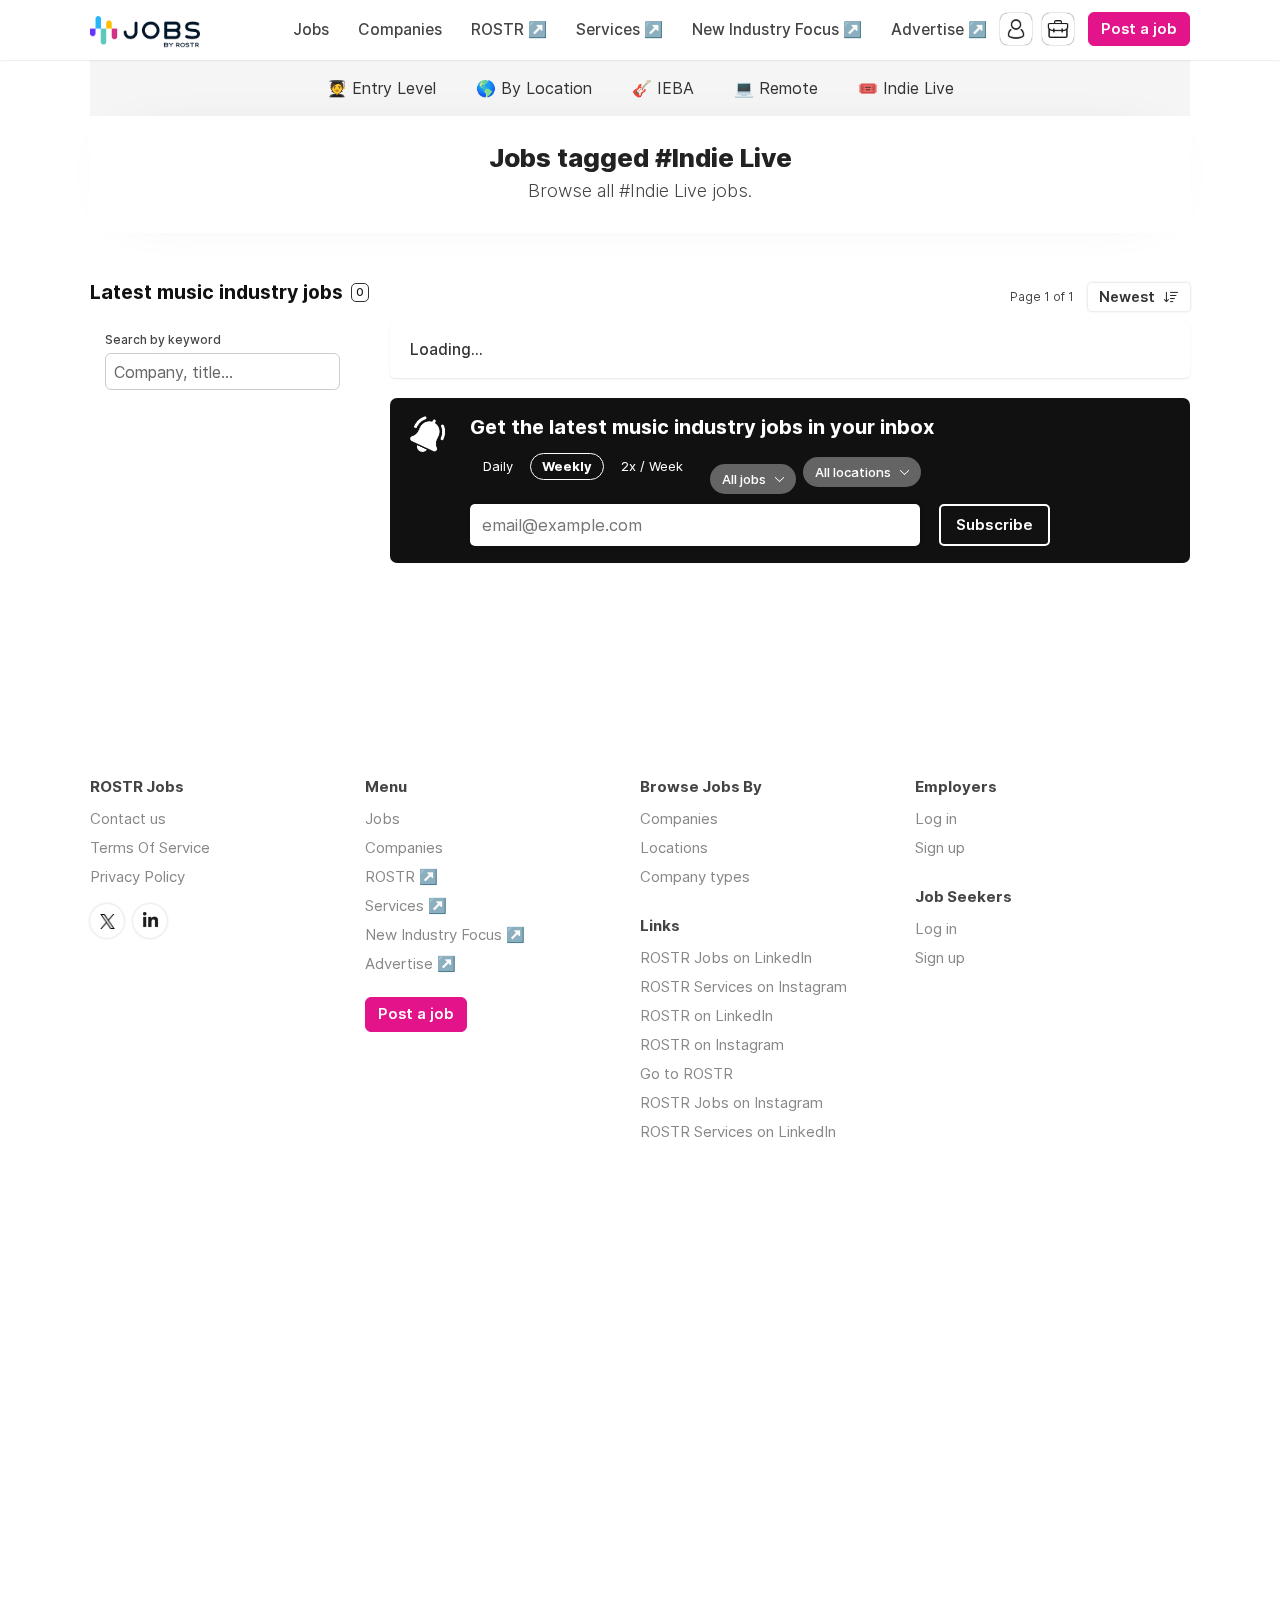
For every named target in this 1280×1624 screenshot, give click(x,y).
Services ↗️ (619, 29)
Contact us (128, 818)
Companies (400, 29)
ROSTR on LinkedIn (706, 1015)
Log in (936, 818)
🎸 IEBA (663, 88)
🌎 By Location (534, 88)
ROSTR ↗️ (509, 29)
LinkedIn (150, 921)
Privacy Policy (137, 876)
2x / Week (652, 466)
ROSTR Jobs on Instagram (731, 1102)
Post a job (1139, 29)
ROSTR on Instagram (712, 1044)
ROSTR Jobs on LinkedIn (726, 957)
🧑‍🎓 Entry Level (381, 88)
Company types (695, 876)
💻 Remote (776, 88)
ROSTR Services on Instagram (743, 986)
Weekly (567, 466)
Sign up (940, 847)
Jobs (311, 29)
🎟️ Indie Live (906, 88)
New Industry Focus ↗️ (777, 29)
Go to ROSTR (686, 1073)
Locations (674, 847)
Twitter (107, 921)
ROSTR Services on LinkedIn (738, 1131)
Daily (498, 466)
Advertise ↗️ (939, 29)
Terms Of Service (150, 847)
